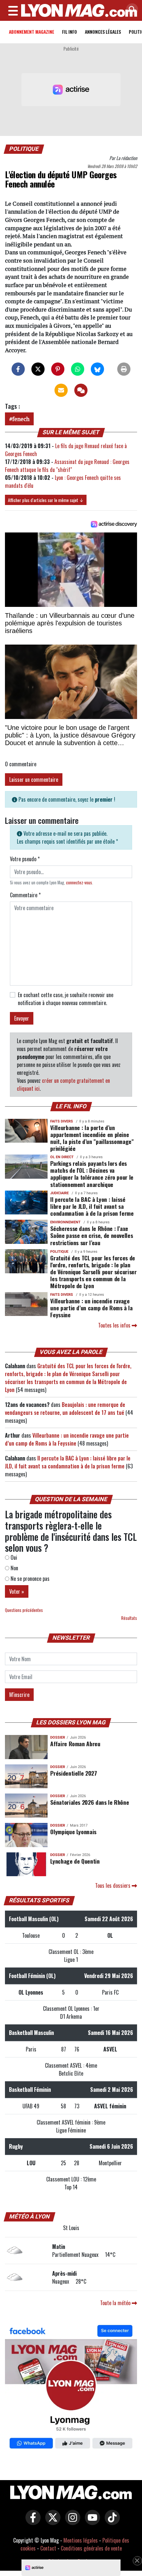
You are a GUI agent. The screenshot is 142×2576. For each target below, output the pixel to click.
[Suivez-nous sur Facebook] (71, 2388)
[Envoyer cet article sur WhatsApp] (78, 369)
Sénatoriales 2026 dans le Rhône (89, 1802)
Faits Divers (62, 1121)
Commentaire (25, 895)
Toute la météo (116, 2303)
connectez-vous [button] (79, 883)
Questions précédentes (24, 1610)
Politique (24, 149)
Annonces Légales (103, 32)
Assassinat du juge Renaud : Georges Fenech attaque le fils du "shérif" (67, 466)
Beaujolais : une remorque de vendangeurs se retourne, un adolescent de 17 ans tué (65, 1409)
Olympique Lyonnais (73, 1832)
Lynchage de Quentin (75, 1861)
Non (14, 1568)
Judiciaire (59, 1193)
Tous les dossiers (113, 1885)
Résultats (129, 1618)
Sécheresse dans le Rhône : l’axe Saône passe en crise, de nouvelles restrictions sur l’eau (91, 1235)
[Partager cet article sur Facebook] (18, 369)
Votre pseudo (25, 859)
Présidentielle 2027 (73, 1773)
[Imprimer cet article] (124, 369)
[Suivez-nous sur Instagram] (71, 2522)
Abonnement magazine (32, 32)
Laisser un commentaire (34, 780)
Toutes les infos (115, 1325)
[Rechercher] (130, 10)
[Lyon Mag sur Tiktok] (111, 2522)
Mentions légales (81, 2540)
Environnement (65, 1222)
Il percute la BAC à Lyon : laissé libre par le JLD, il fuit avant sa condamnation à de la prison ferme (92, 1206)
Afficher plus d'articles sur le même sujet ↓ (46, 500)
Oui (13, 1557)
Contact (48, 2548)
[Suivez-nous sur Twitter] (51, 2522)
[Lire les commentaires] (81, 390)
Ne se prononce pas (29, 1579)
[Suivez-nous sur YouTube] (91, 2522)
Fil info (70, 32)
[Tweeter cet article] (38, 369)
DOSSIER (58, 1737)
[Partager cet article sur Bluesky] (97, 369)
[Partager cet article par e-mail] (61, 390)
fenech (21, 419)
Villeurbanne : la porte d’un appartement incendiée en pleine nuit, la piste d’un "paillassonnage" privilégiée (92, 1138)
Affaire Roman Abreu (75, 1744)
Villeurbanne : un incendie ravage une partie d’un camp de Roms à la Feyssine (91, 1308)
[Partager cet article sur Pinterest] (58, 369)
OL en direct (62, 1157)
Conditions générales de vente (91, 2548)
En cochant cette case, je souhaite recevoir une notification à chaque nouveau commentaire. (66, 999)
